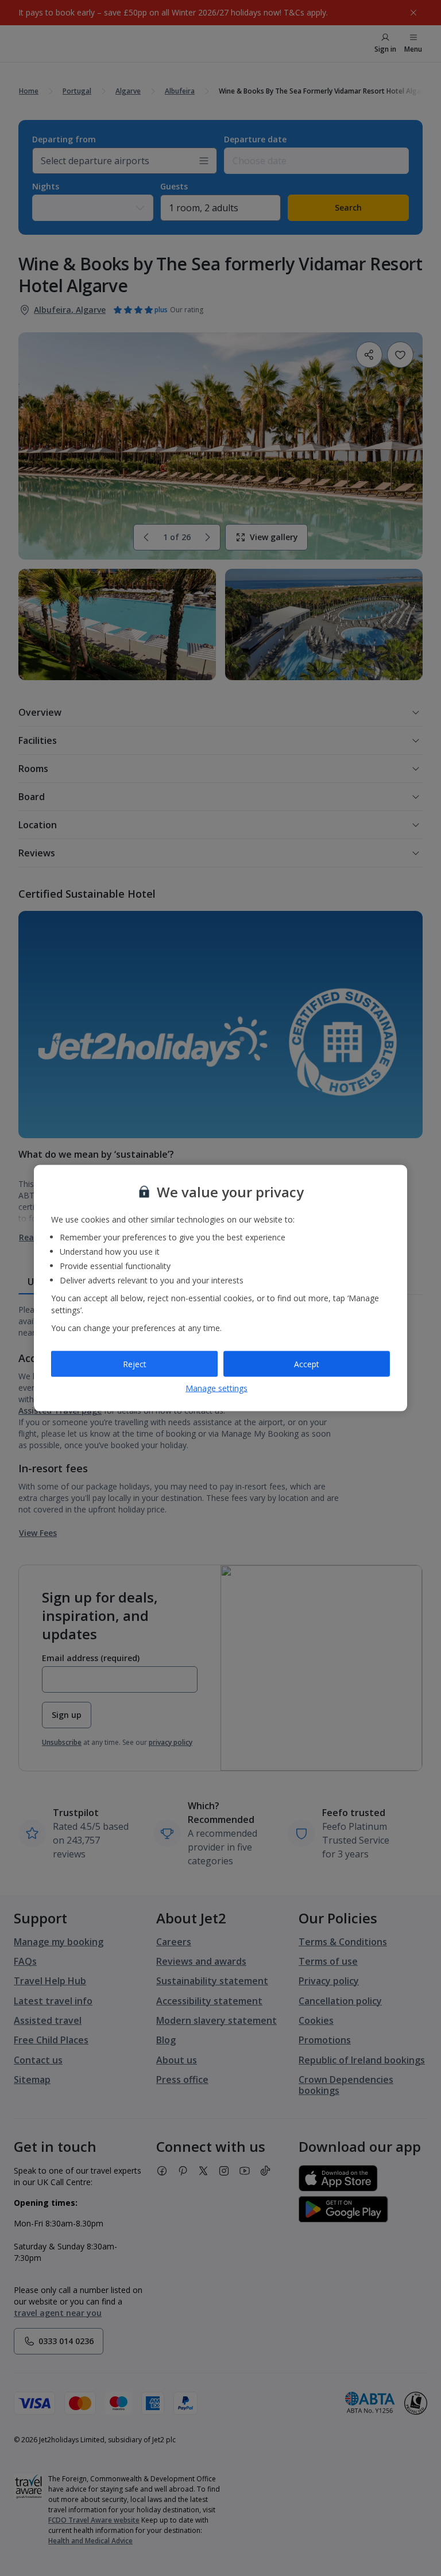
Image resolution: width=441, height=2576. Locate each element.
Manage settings (216, 1388)
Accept (307, 1363)
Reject (135, 1363)
